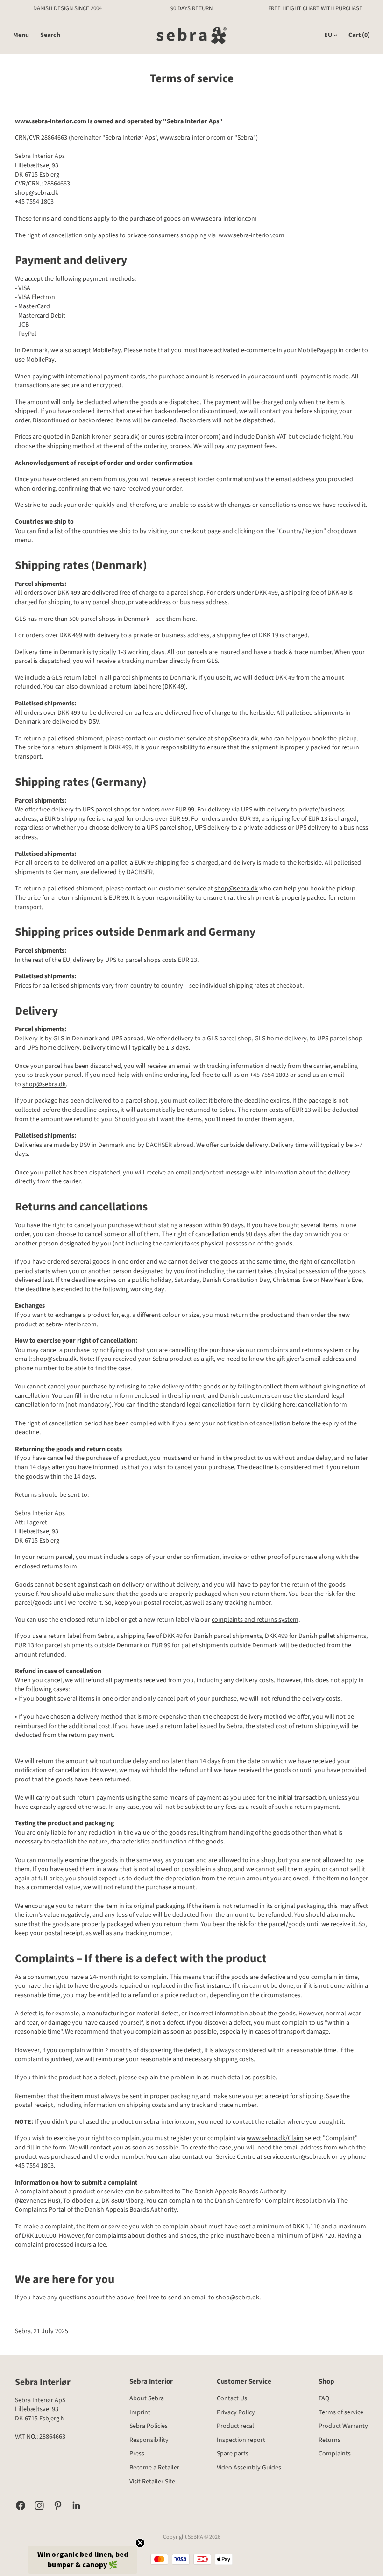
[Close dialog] (343, 1219)
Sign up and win (273, 1338)
